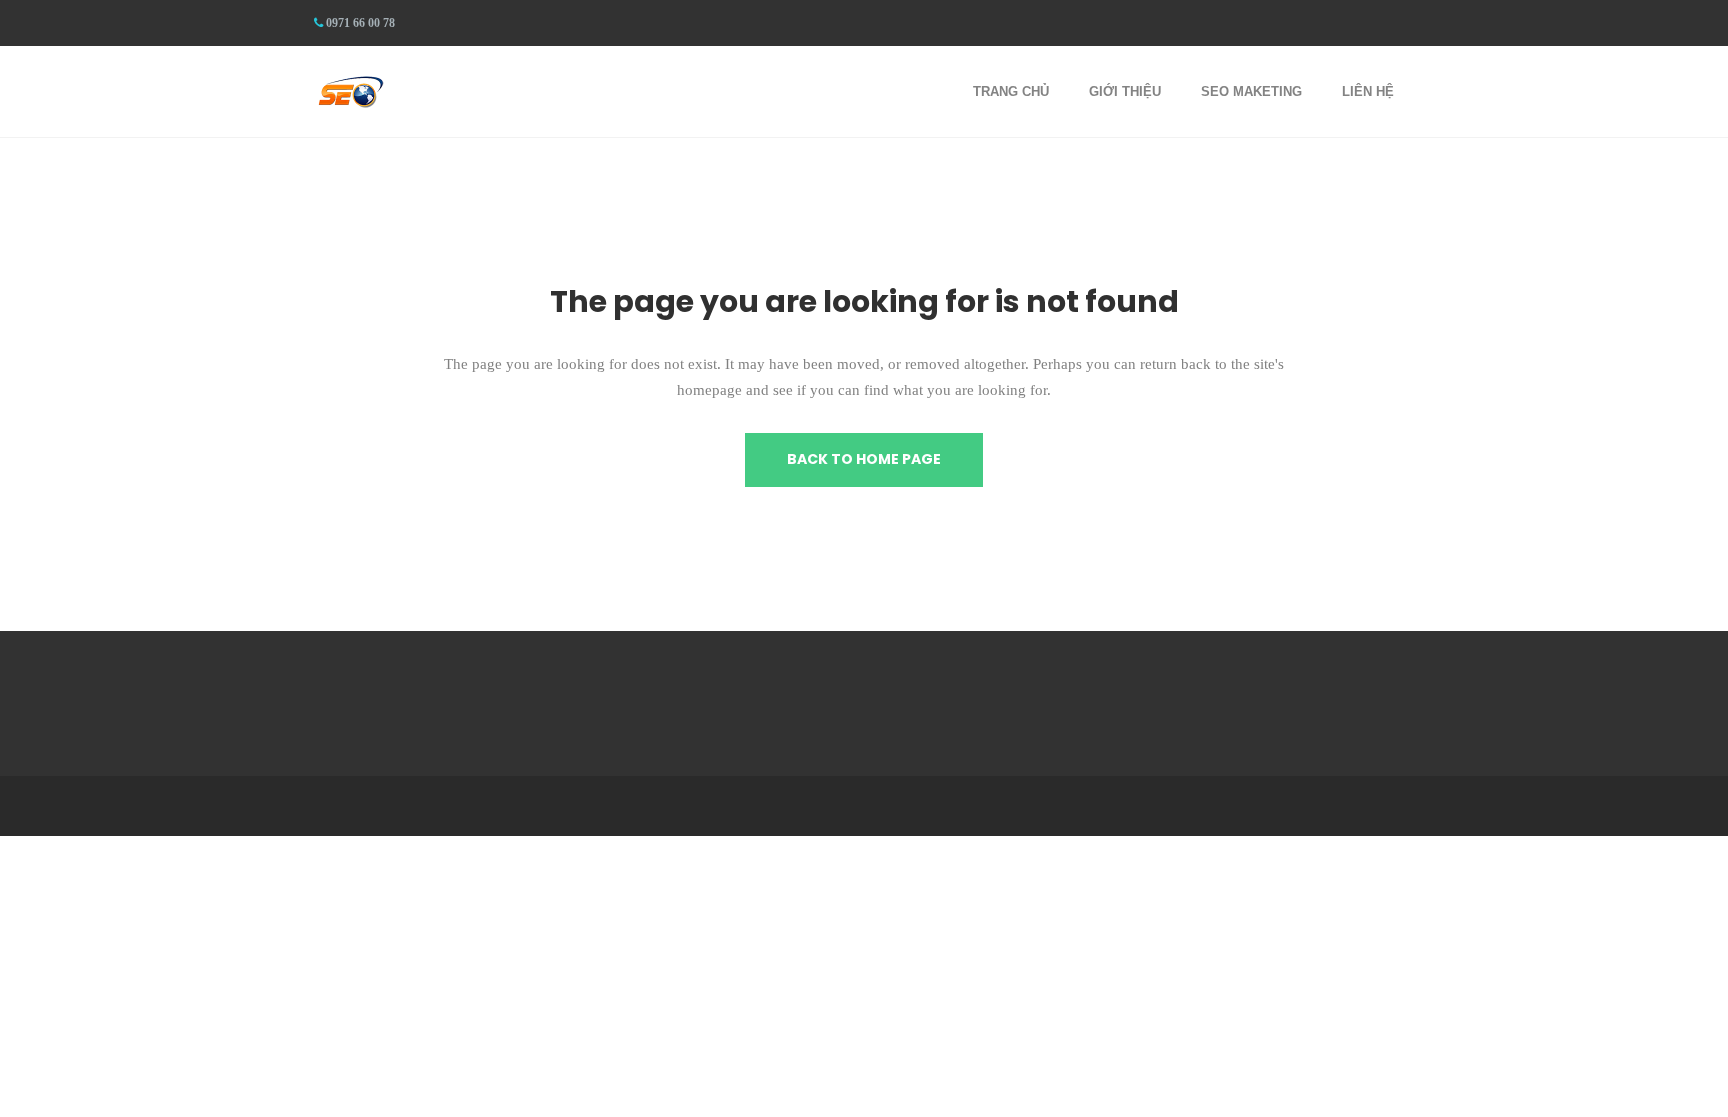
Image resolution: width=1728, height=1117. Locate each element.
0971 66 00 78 (360, 23)
